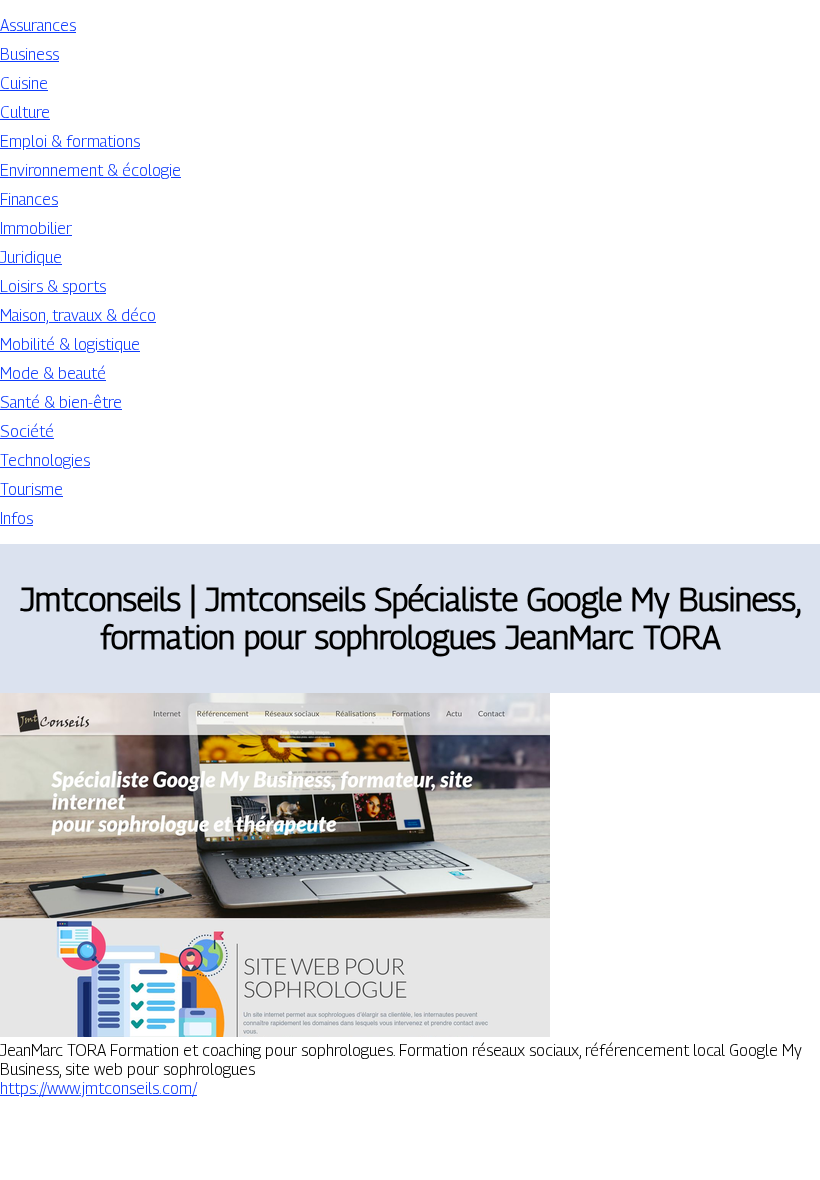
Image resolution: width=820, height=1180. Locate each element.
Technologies (45, 460)
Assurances (38, 25)
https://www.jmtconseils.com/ (98, 1088)
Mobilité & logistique (70, 344)
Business (29, 54)
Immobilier (36, 228)
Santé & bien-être (61, 402)
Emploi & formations (70, 141)
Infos (16, 518)
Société (27, 431)
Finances (29, 199)
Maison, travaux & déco (78, 315)
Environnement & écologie (90, 170)
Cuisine (24, 83)
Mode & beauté (53, 373)
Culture (25, 112)
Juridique (31, 257)
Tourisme (31, 489)
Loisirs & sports (53, 286)
